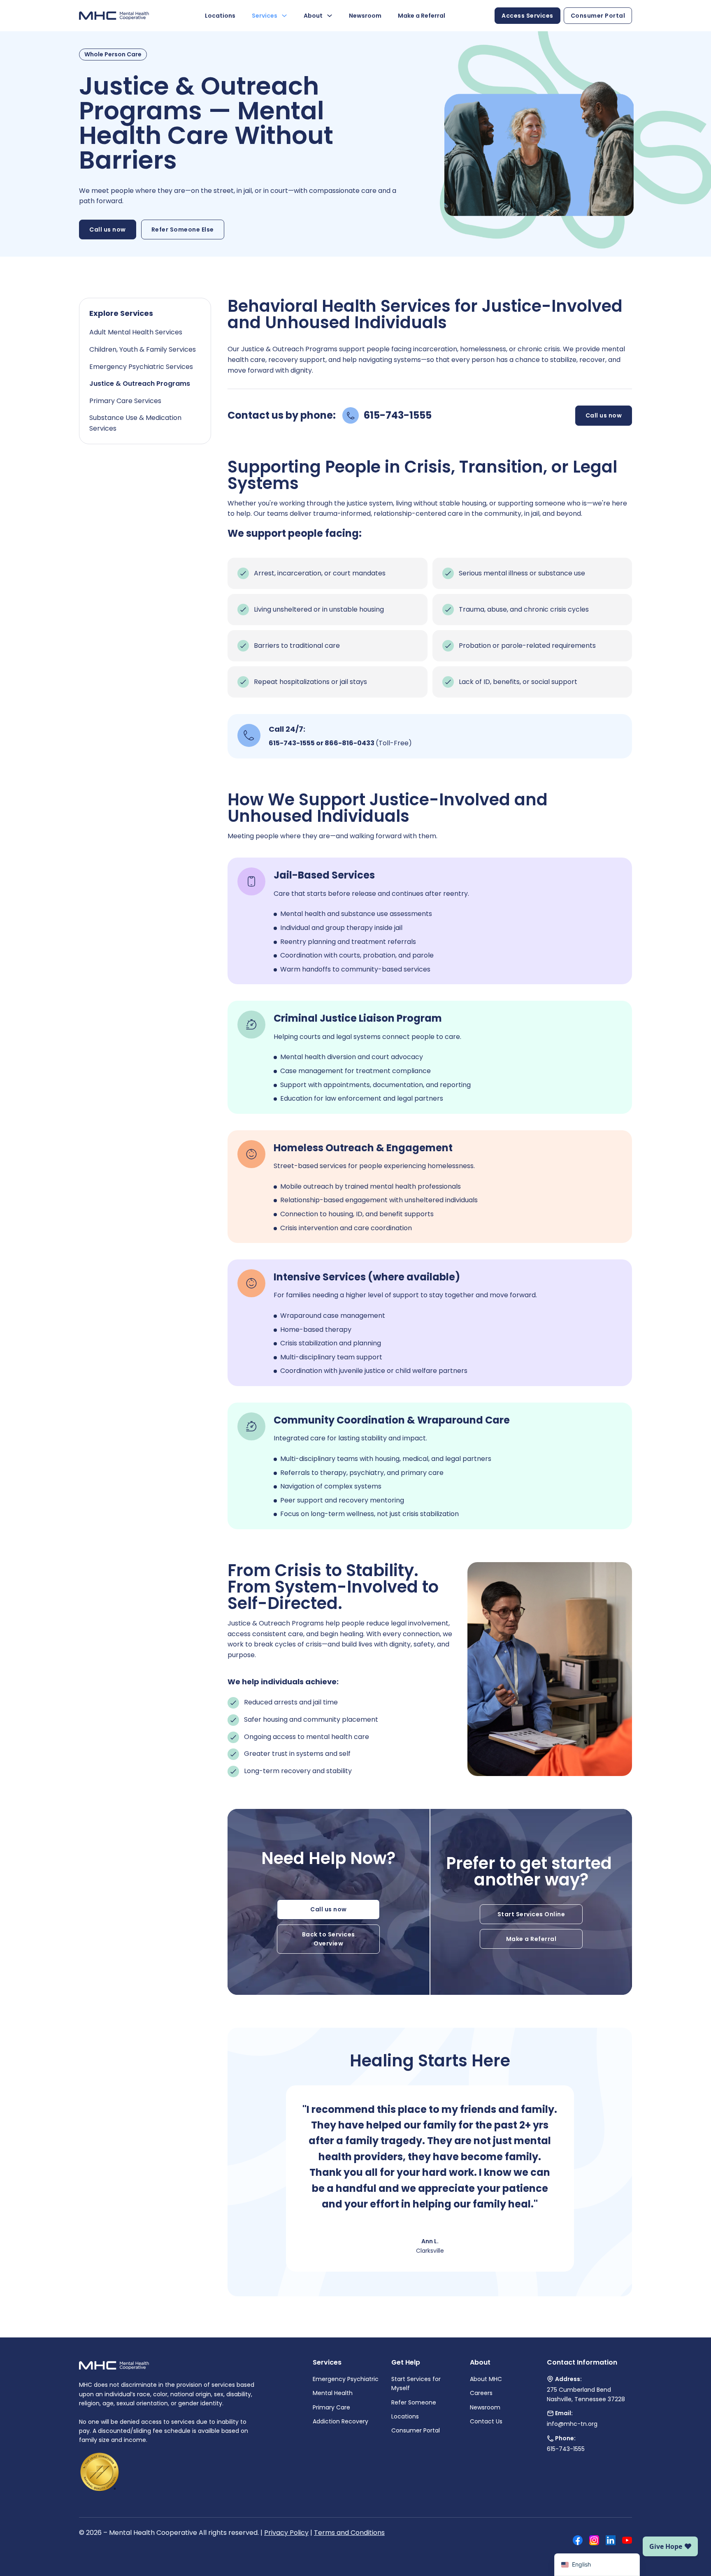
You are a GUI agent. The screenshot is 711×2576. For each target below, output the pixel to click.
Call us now (108, 230)
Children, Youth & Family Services (143, 349)
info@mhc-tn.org (572, 2424)
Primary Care (331, 2407)
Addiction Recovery (340, 2421)
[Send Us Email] (550, 2413)
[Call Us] (550, 2438)
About (313, 16)
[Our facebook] (578, 2542)
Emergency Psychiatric (346, 2379)
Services (265, 16)
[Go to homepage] (114, 16)
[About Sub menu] (330, 16)
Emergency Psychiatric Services (141, 367)
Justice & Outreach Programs (140, 384)
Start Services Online (531, 1914)
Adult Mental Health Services (136, 332)
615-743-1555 (292, 743)
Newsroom (365, 16)
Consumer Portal (598, 16)
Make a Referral (422, 16)
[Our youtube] (627, 2542)
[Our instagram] (594, 2542)
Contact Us (486, 2421)
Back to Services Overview (329, 1939)
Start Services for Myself (416, 2384)
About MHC (486, 2379)
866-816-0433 (350, 743)
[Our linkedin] (611, 2542)
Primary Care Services (125, 401)
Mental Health (333, 2393)
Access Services (527, 16)
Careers (481, 2393)
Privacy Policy (286, 2533)
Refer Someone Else (183, 230)
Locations (220, 16)
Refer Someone (414, 2402)
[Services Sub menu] (284, 16)
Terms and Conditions (349, 2533)
